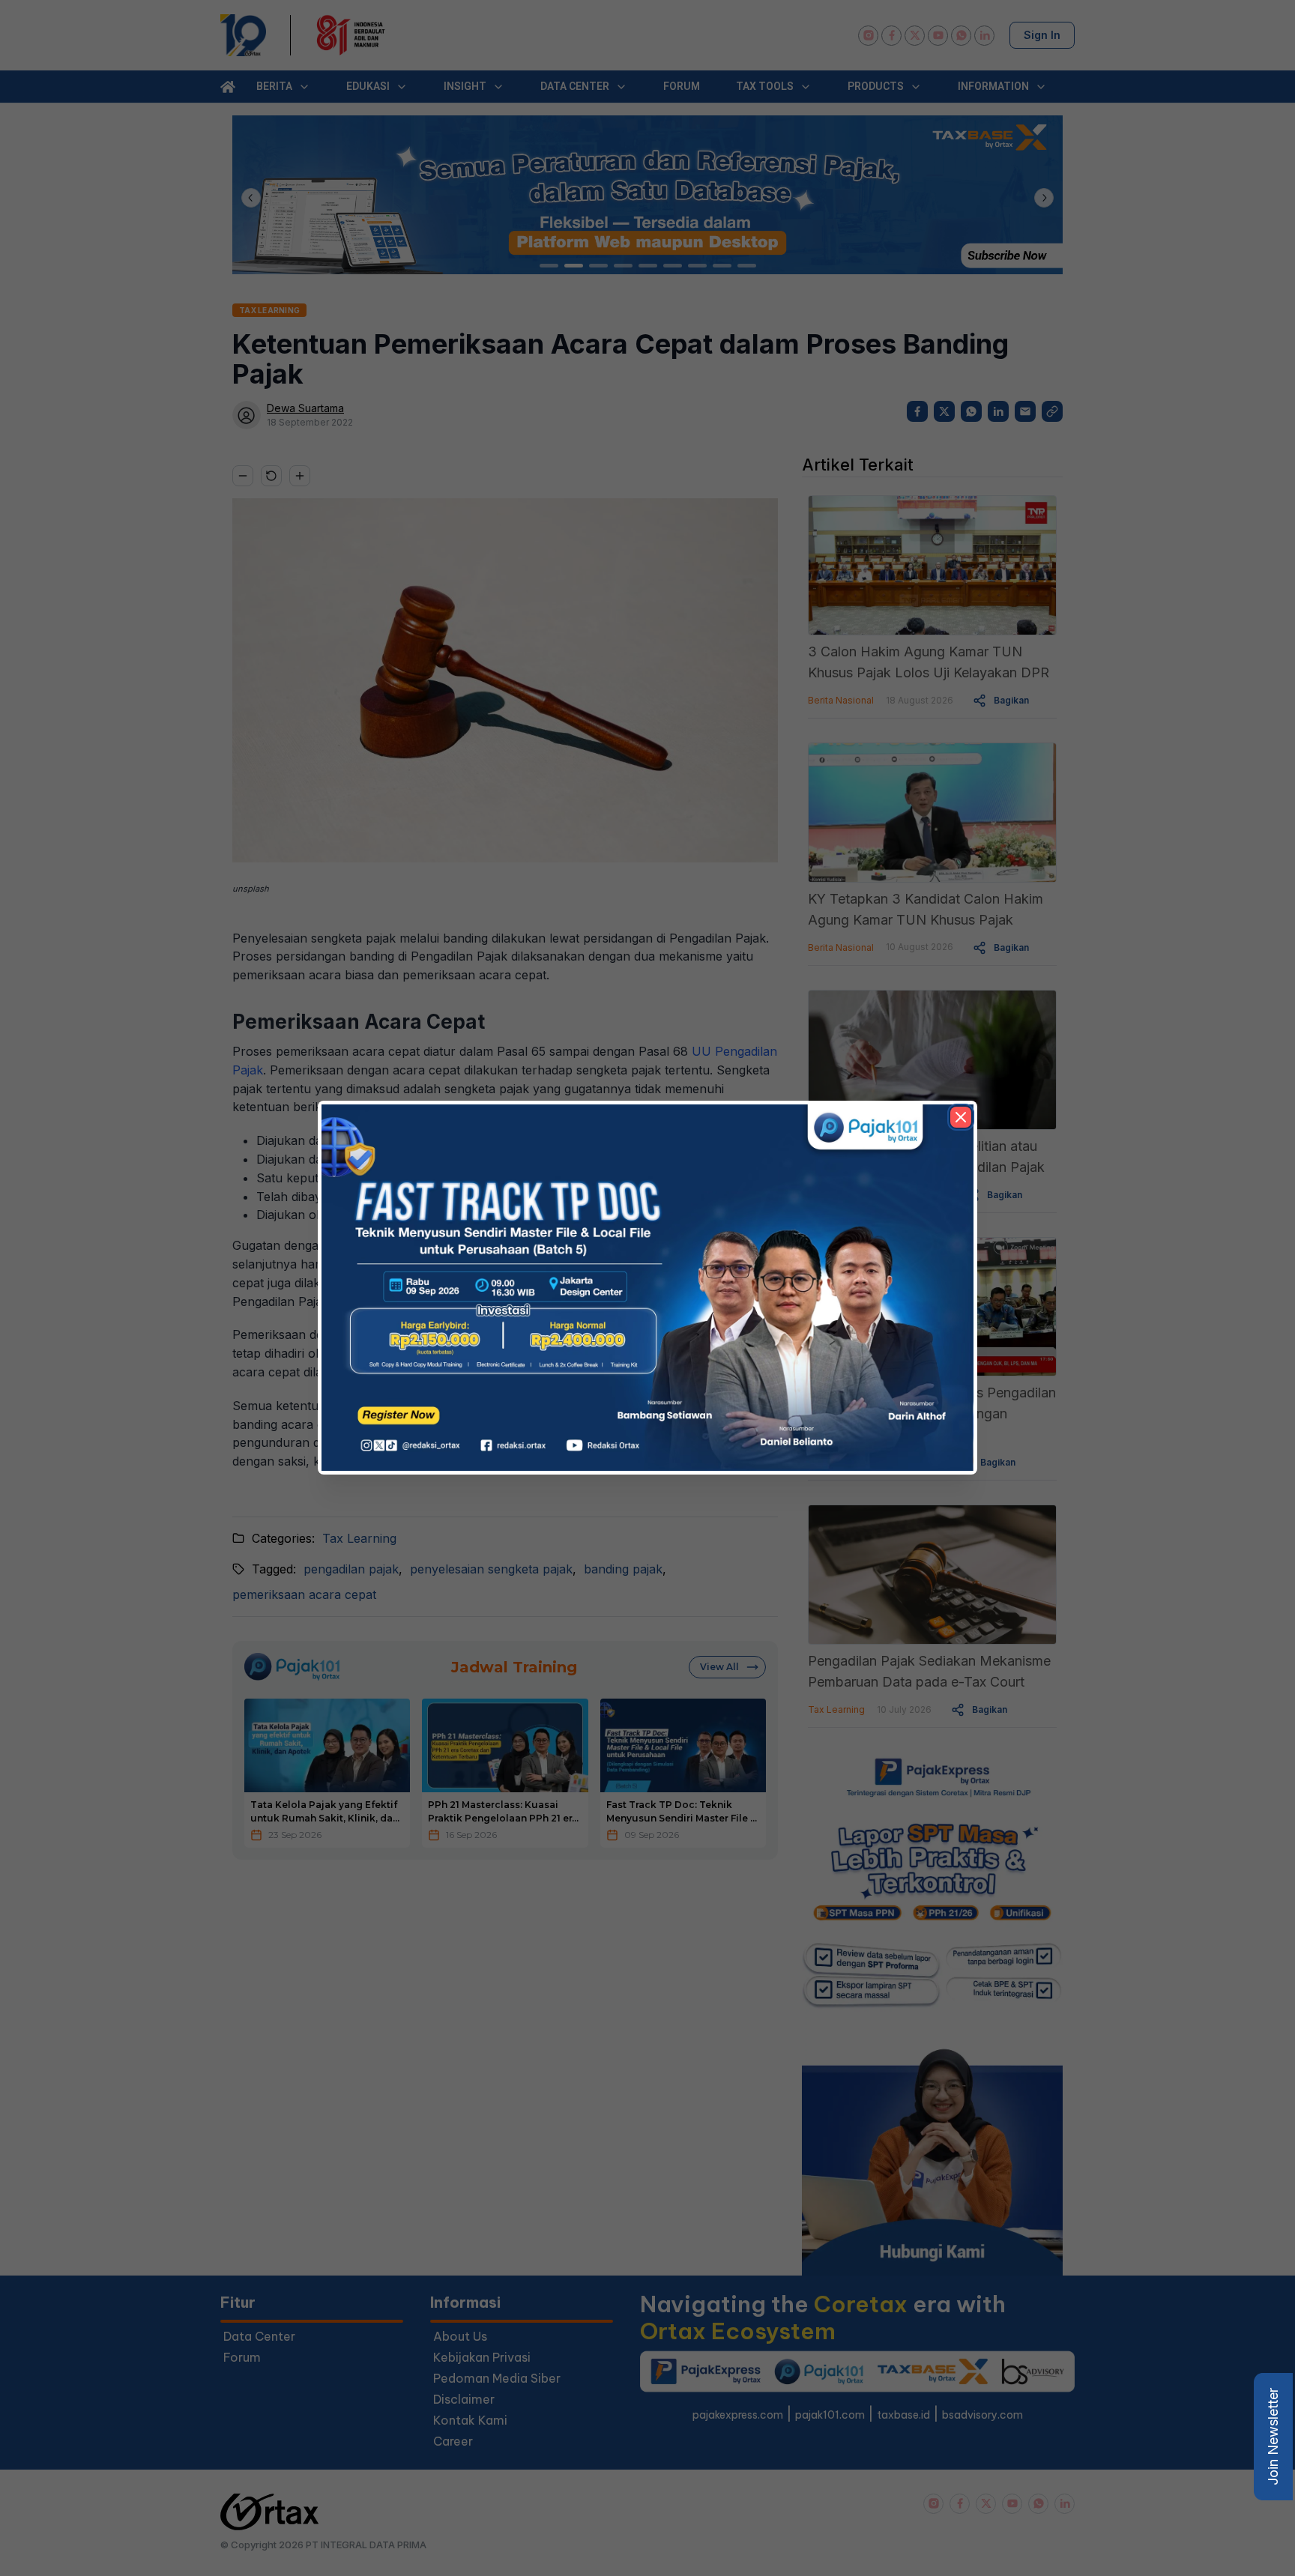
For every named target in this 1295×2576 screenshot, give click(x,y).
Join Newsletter (1273, 2437)
